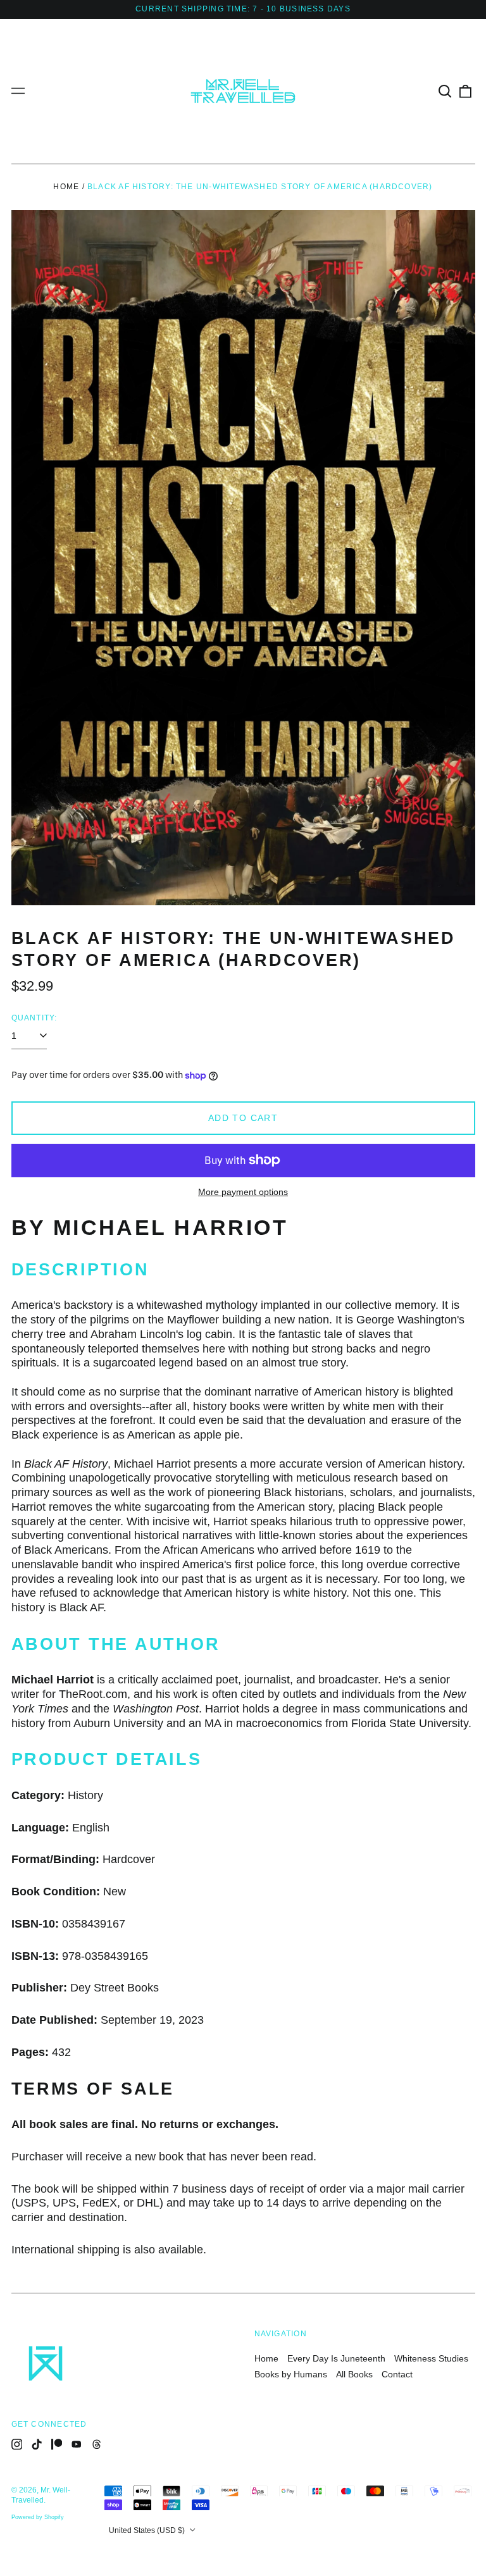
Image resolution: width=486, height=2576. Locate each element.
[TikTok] (37, 2444)
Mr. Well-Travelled (41, 2495)
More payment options (243, 1192)
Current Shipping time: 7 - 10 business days (243, 9)
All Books (354, 2374)
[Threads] (97, 2444)
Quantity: (34, 1018)
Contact (397, 2374)
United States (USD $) (148, 2530)
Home (66, 187)
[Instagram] (17, 2444)
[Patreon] (57, 2444)
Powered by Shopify (38, 2517)
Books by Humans (291, 2374)
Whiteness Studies (431, 2358)
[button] (445, 91)
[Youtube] (77, 2444)
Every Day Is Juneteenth (336, 2358)
